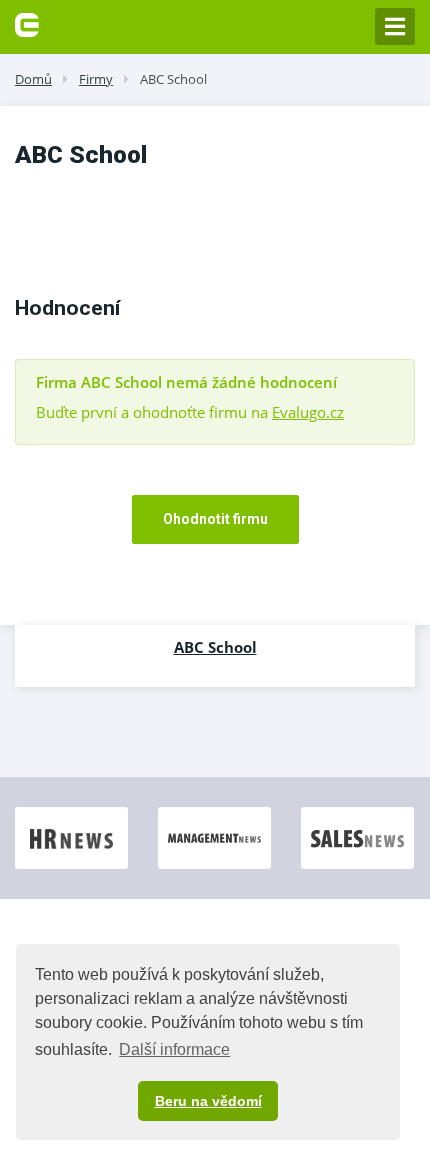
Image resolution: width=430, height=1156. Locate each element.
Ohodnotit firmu (215, 519)
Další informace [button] (174, 1049)
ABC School (173, 79)
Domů (33, 79)
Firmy (96, 79)
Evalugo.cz (308, 412)
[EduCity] (27, 23)
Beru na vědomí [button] (208, 1101)
